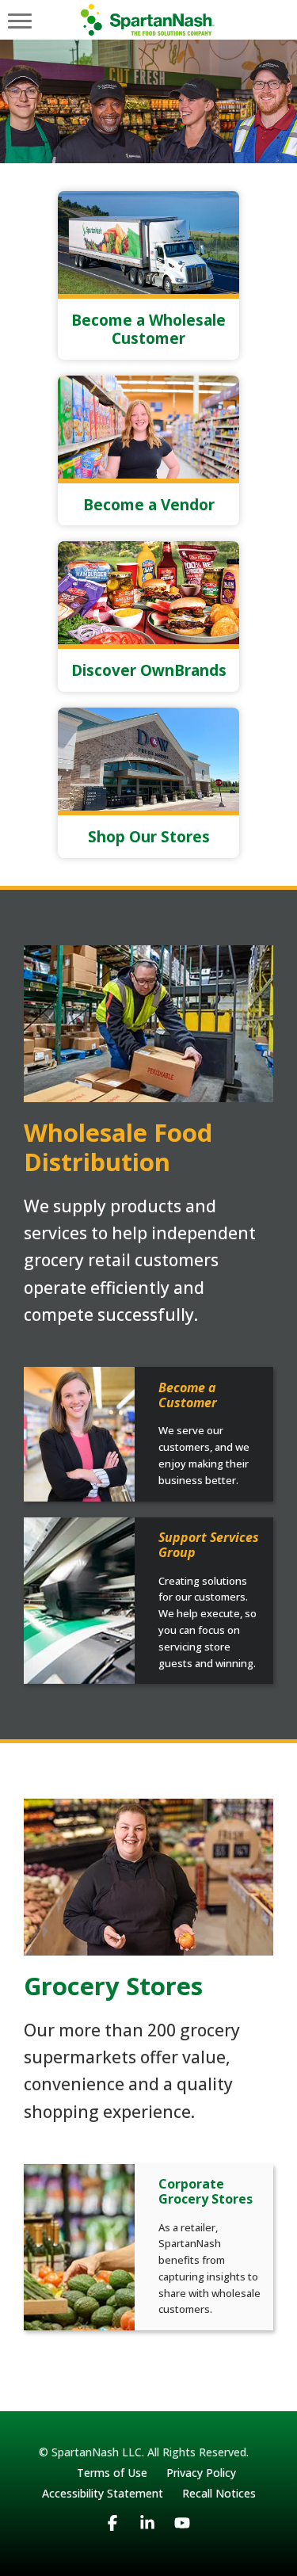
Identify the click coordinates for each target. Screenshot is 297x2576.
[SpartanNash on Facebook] (112, 2538)
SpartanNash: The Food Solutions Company (148, 20)
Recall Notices (219, 2493)
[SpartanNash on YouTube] (182, 2538)
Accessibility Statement (103, 2493)
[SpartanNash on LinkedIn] (147, 2538)
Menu (20, 20)
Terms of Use (112, 2473)
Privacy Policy (201, 2473)
